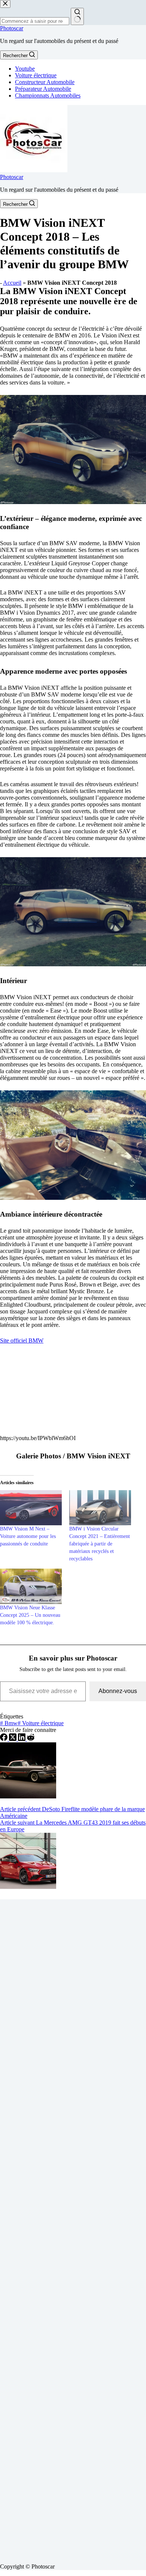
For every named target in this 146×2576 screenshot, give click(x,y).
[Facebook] (4, 1739)
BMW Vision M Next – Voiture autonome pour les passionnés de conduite (28, 1536)
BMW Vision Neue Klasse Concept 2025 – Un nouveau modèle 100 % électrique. (30, 1615)
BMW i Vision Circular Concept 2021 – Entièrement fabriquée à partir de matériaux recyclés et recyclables (100, 1544)
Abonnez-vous (118, 1691)
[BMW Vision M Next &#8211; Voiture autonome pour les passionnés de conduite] (31, 1508)
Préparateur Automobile (43, 89)
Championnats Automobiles (48, 95)
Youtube (25, 69)
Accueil (12, 283)
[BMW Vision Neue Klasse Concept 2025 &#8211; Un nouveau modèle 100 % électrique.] (31, 1586)
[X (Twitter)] (13, 1739)
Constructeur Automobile (45, 82)
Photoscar (12, 28)
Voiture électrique (36, 75)
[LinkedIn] (22, 1739)
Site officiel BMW (22, 1340)
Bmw (9, 1723)
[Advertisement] (73, 2228)
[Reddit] (31, 1739)
